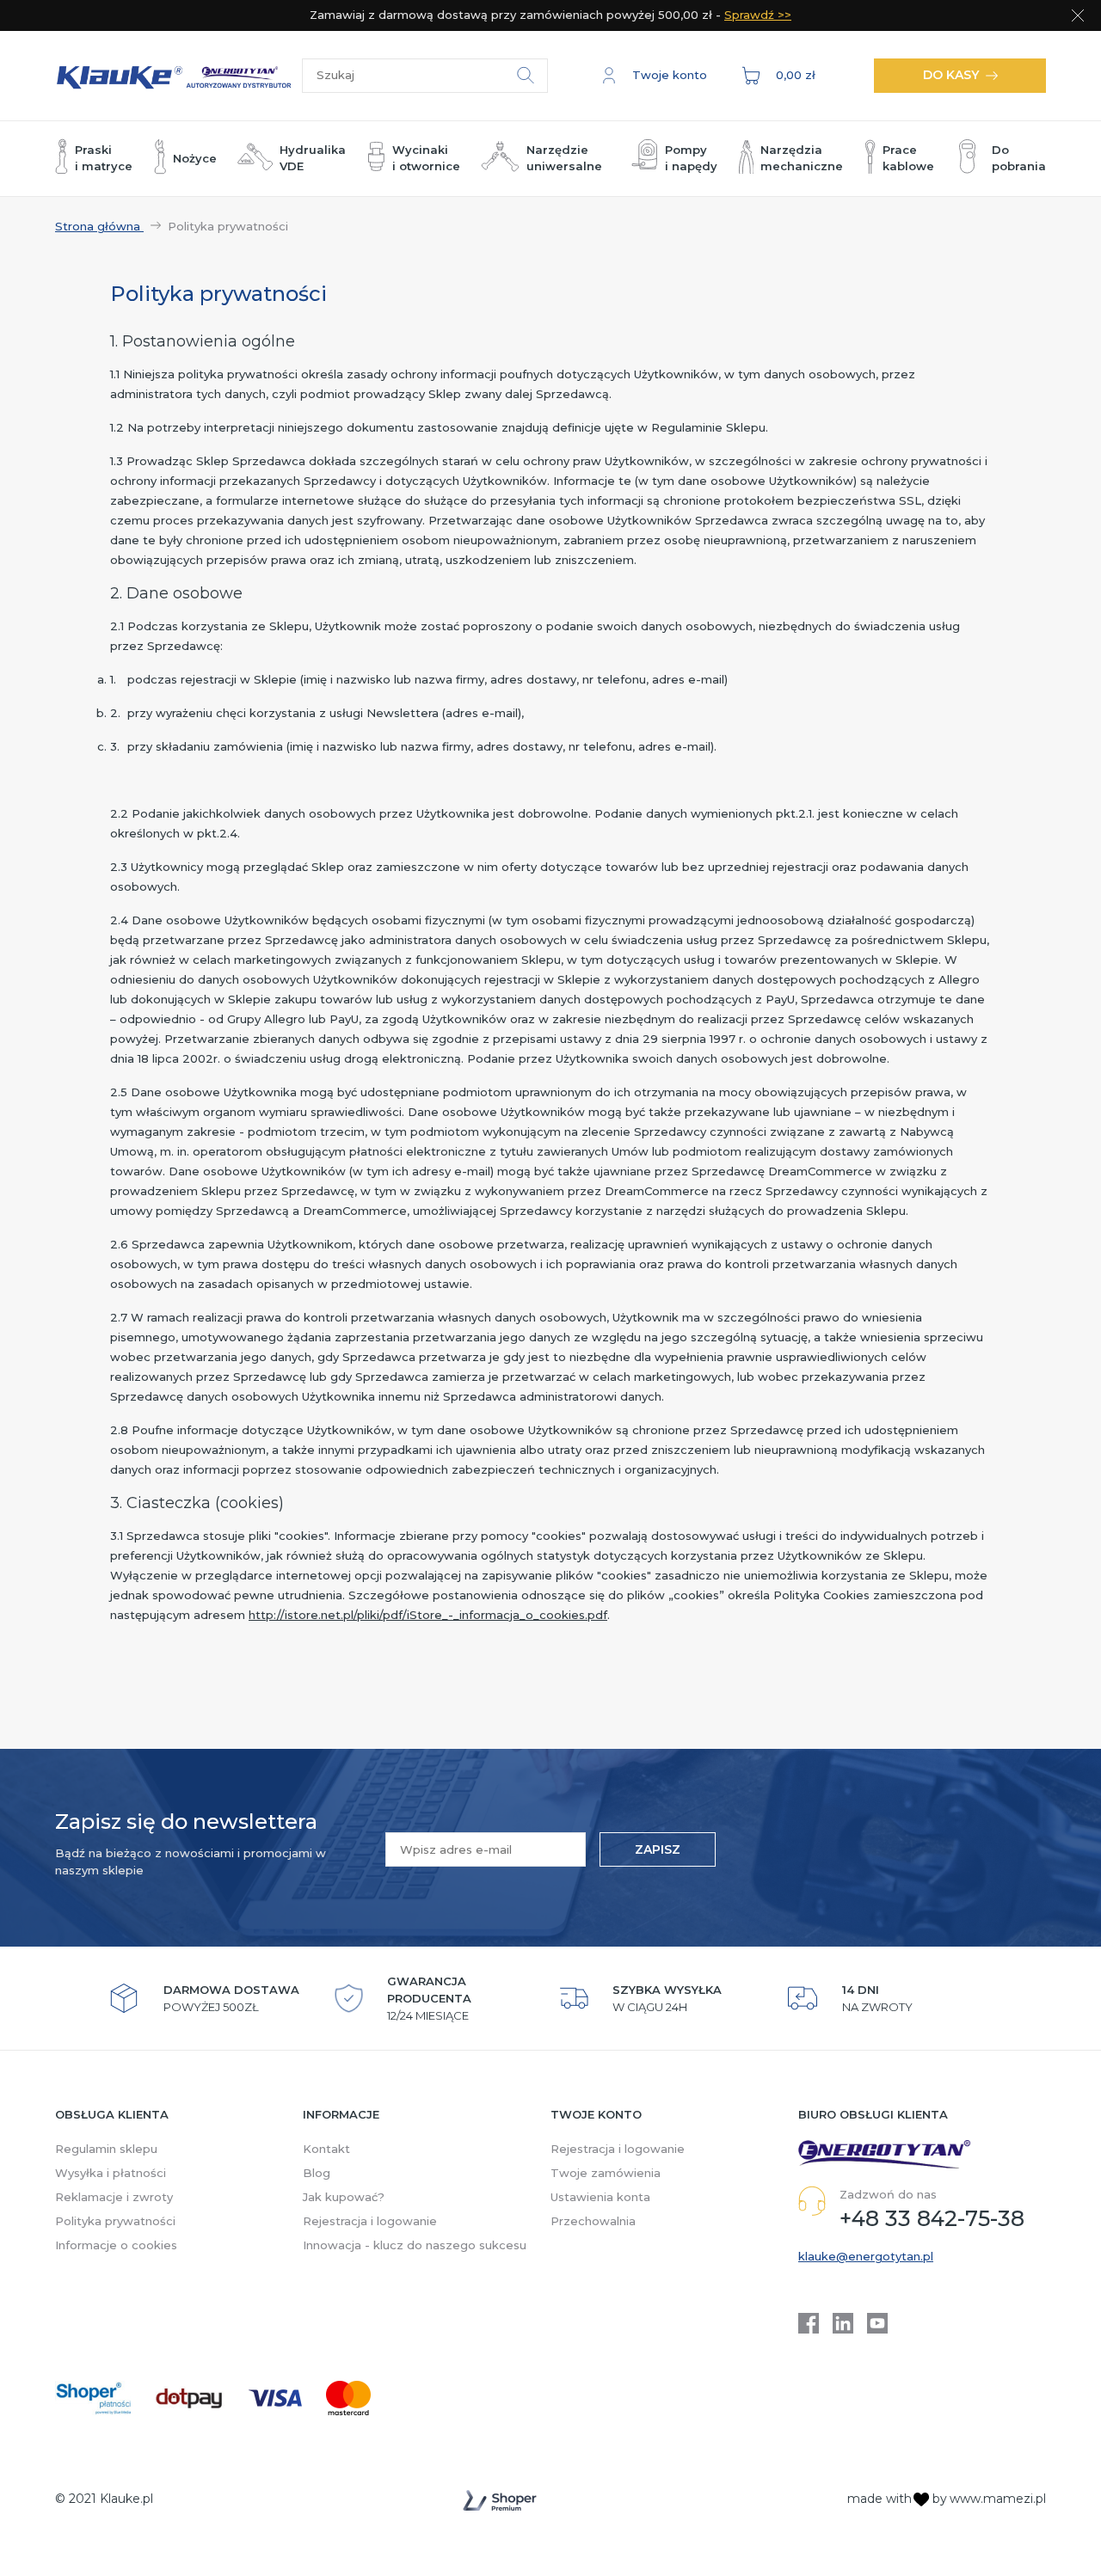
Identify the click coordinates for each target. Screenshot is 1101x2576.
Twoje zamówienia (606, 2173)
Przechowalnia (593, 2221)
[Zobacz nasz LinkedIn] (843, 2323)
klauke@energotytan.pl (866, 2256)
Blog (317, 2173)
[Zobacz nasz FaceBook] (809, 2323)
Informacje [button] (341, 2114)
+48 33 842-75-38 (932, 2218)
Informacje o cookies (116, 2245)
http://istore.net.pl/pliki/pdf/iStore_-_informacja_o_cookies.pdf (428, 1615)
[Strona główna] (178, 75)
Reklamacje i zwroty (114, 2197)
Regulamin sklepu (106, 2149)
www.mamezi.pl (998, 2499)
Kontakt (326, 2149)
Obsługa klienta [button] (112, 2114)
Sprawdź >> (758, 15)
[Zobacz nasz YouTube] (877, 2323)
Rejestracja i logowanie (370, 2221)
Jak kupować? (344, 2197)
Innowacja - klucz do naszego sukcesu (415, 2245)
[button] (655, 76)
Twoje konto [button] (596, 2114)
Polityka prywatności (115, 2221)
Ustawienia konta (600, 2197)
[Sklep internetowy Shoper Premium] (500, 2500)
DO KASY (951, 75)
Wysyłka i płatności (111, 2173)
